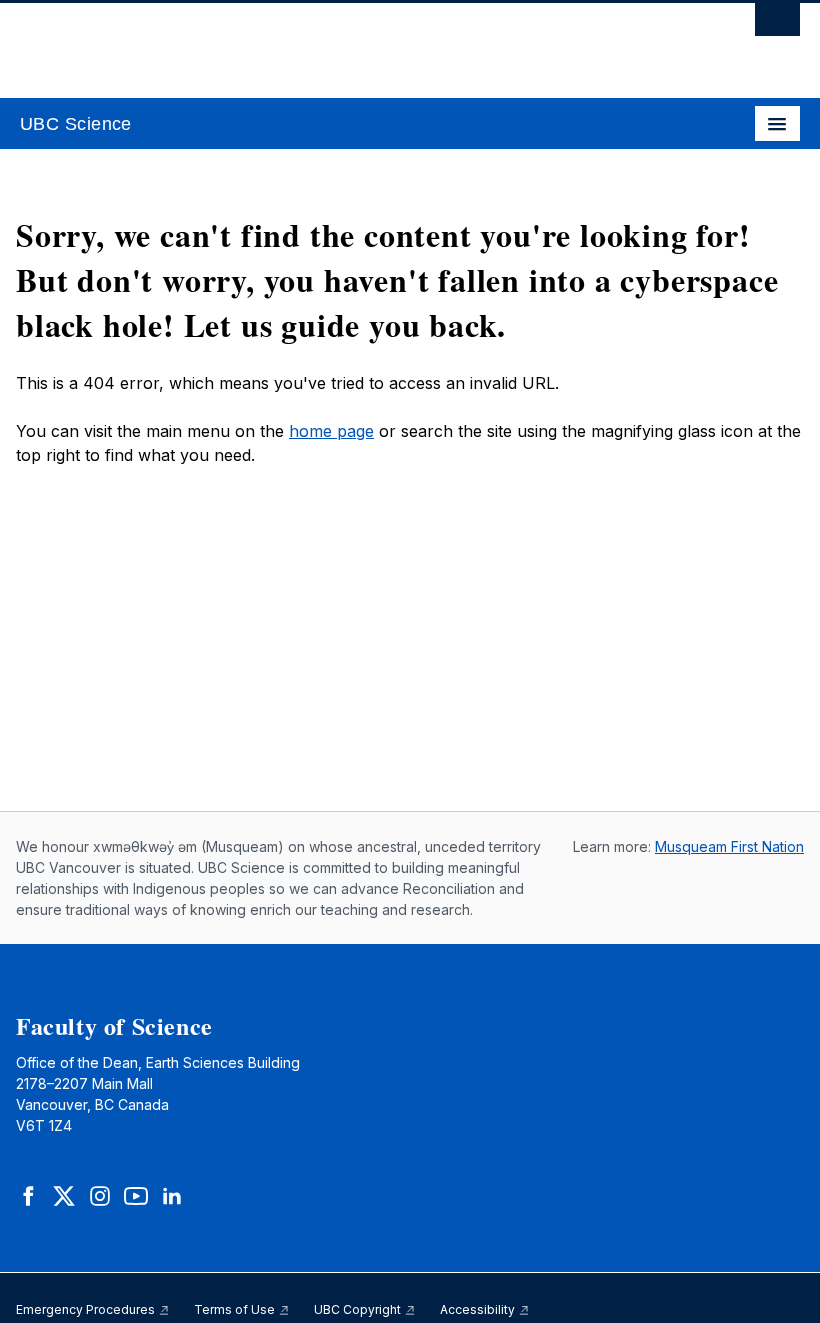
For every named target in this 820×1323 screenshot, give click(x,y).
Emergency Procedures (87, 1309)
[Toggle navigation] (777, 123)
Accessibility (479, 1309)
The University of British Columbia (293, 41)
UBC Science (76, 124)
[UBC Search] (777, 25)
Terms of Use (236, 1309)
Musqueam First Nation (729, 846)
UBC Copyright (359, 1309)
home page (331, 431)
